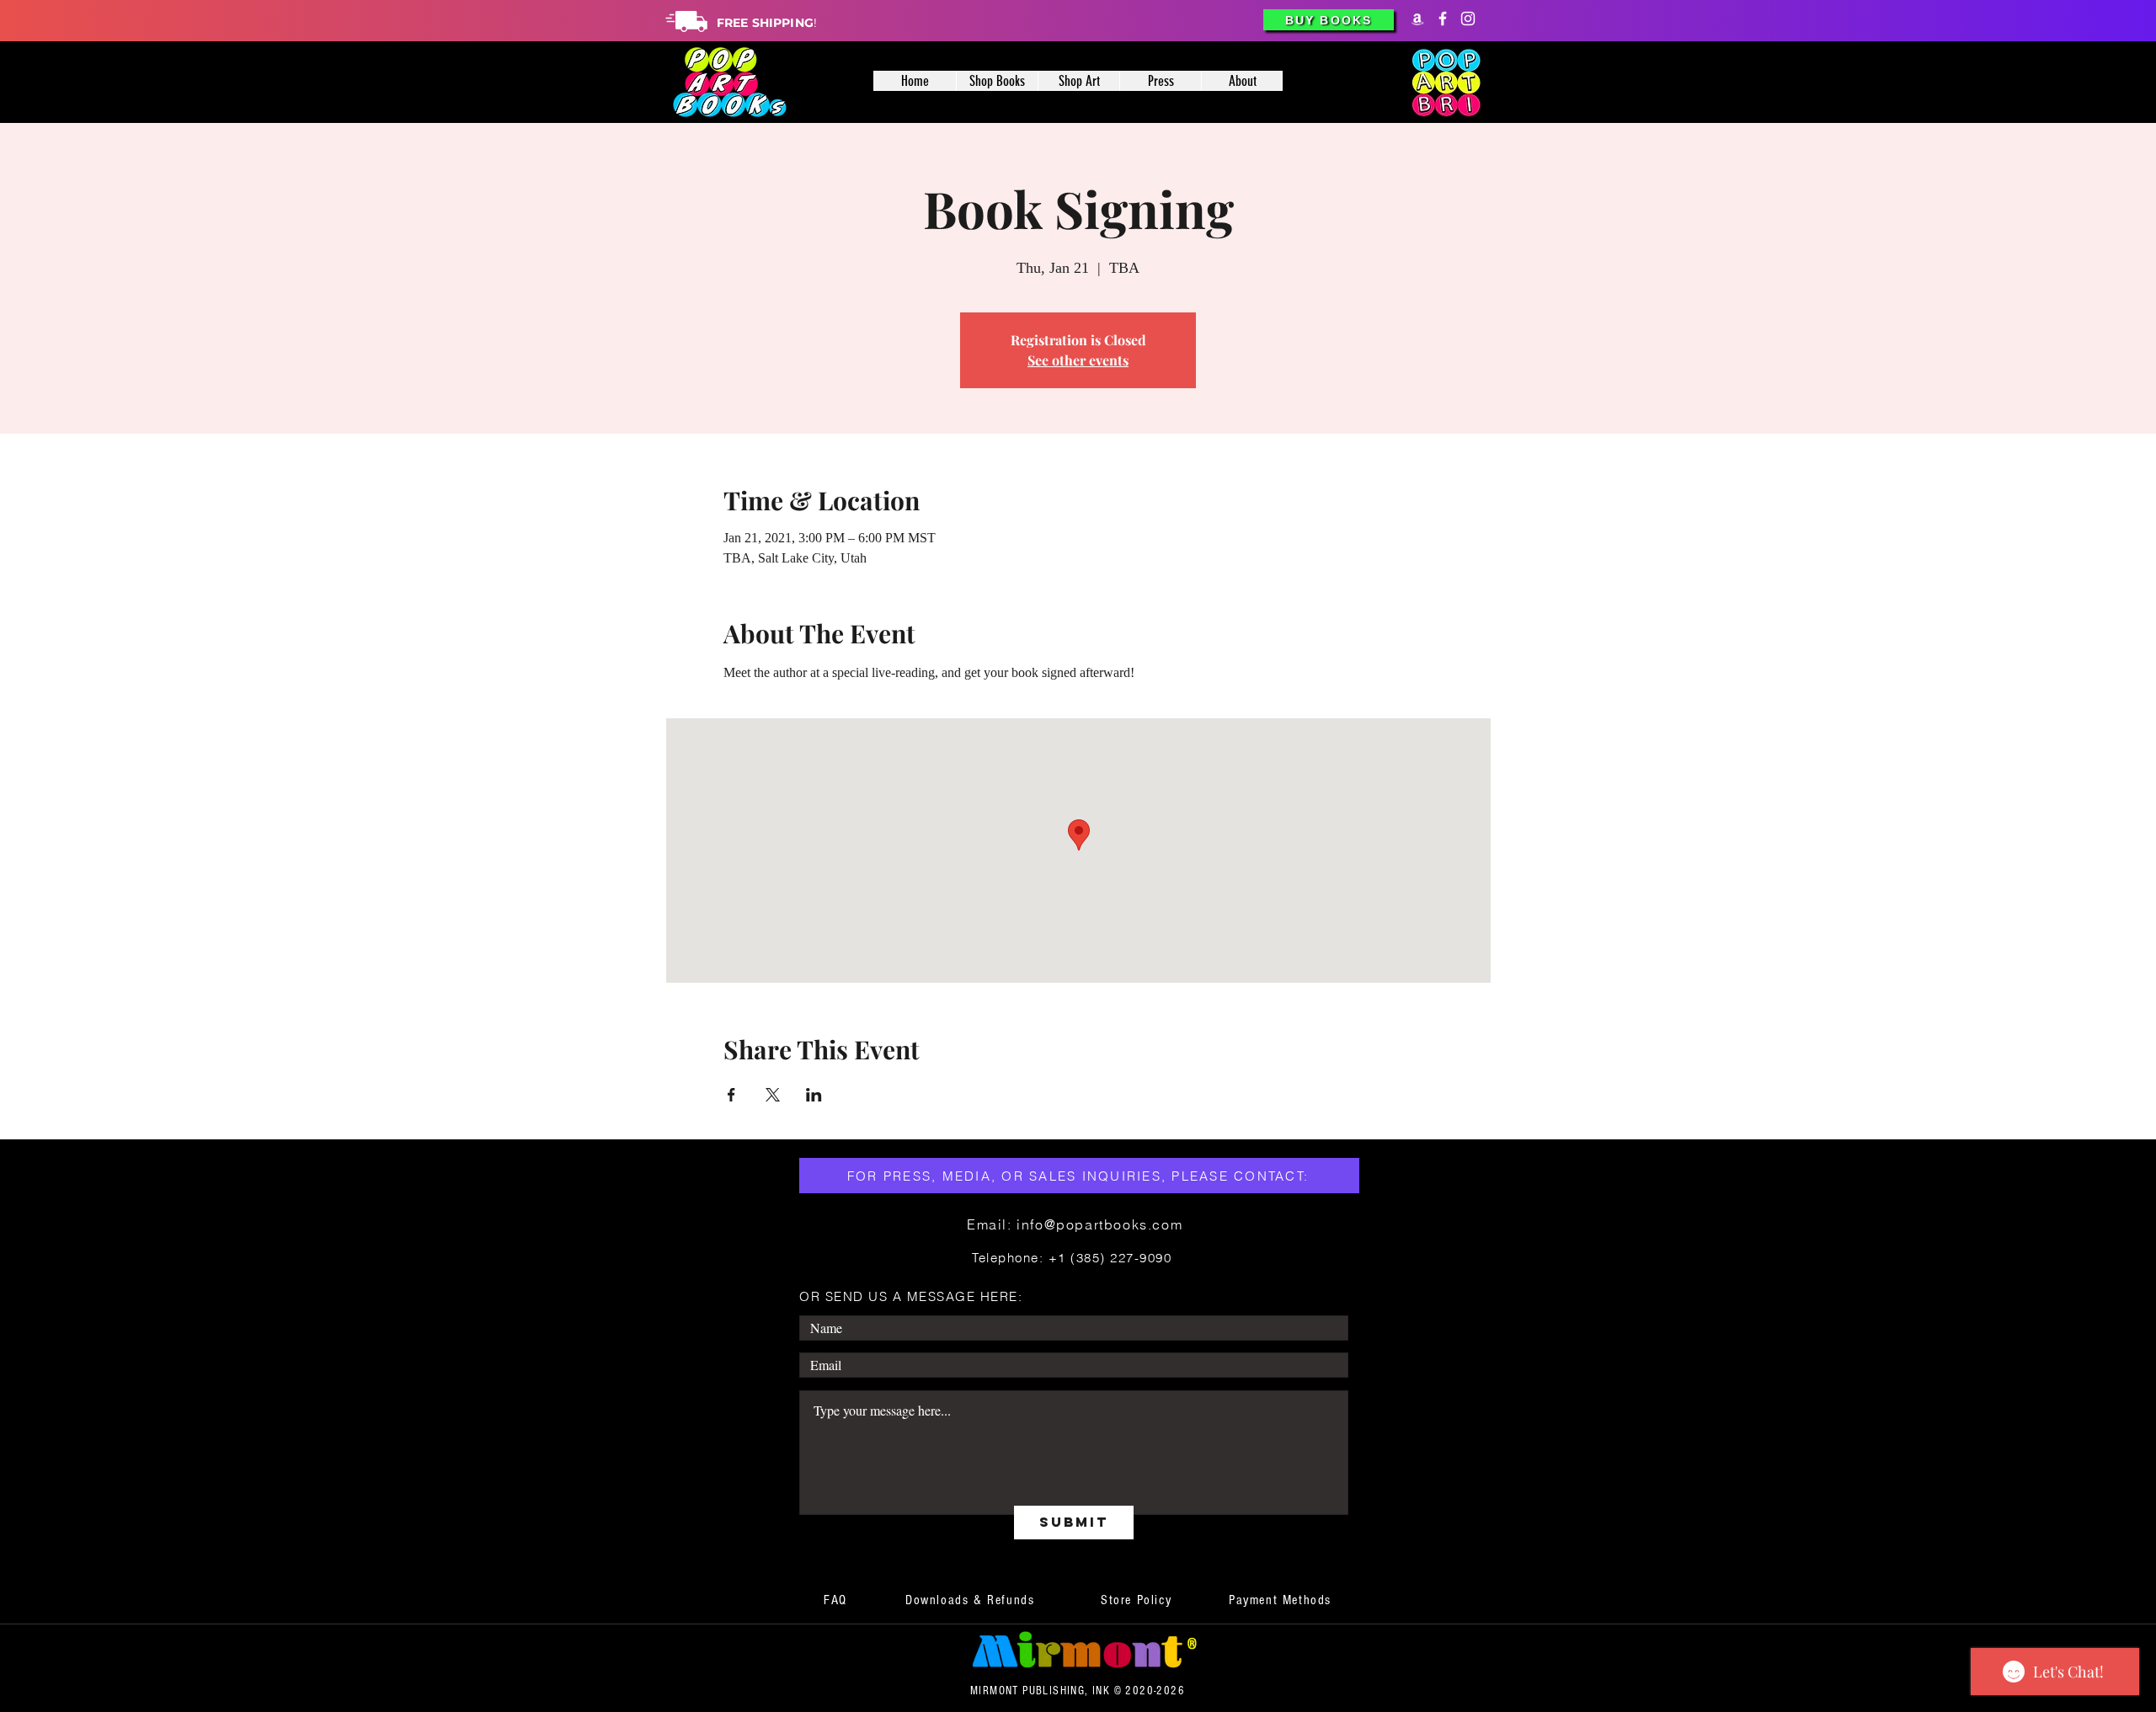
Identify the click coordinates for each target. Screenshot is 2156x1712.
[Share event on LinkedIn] (814, 1095)
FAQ (835, 1600)
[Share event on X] (773, 1095)
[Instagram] (1468, 19)
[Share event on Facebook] (731, 1095)
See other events (1078, 360)
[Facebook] (1443, 19)
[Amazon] (1417, 19)
